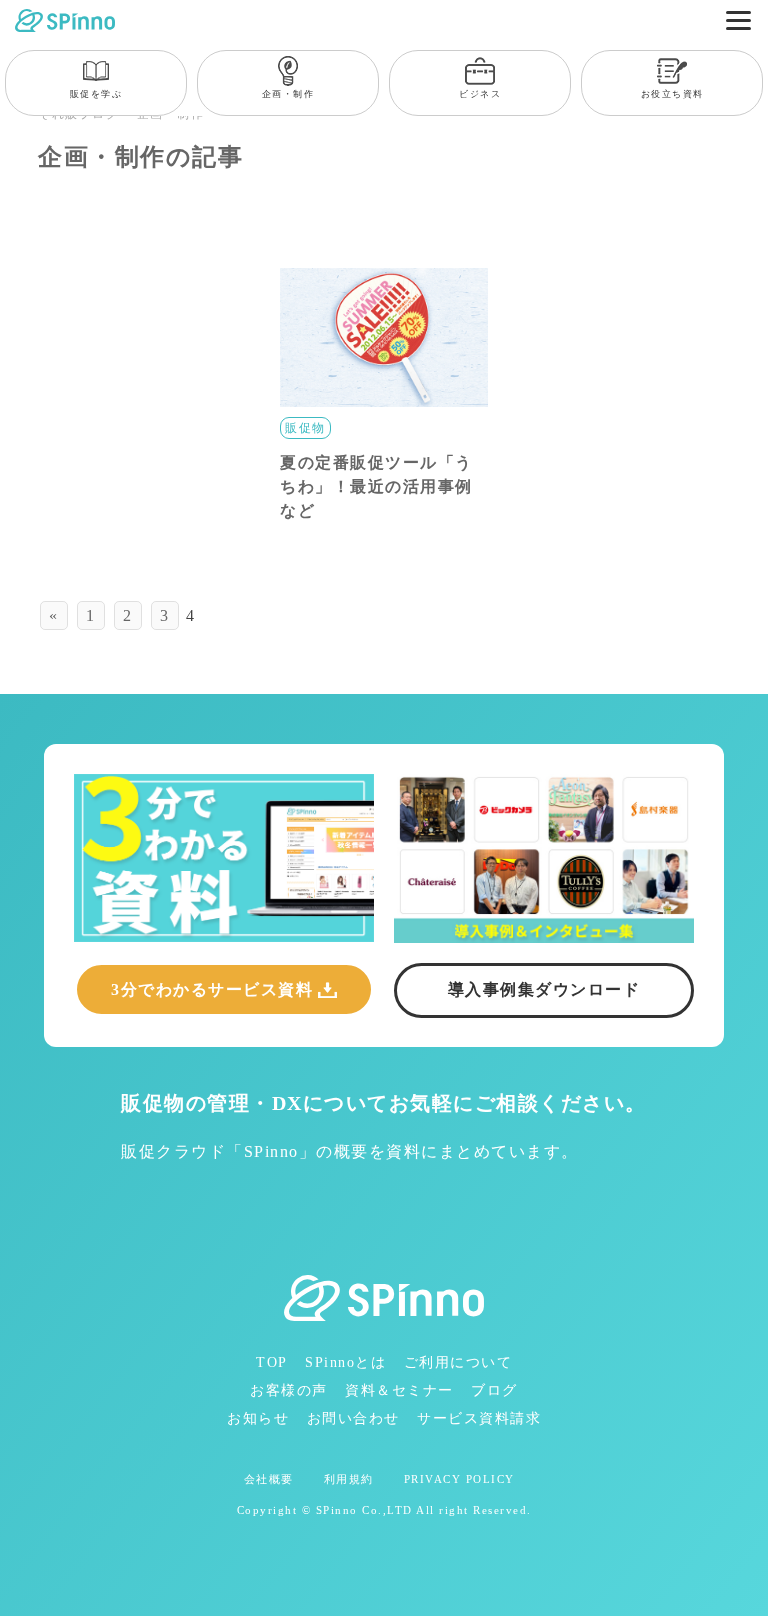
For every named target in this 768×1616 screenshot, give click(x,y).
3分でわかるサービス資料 (212, 989)
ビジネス (480, 94)
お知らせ (258, 1418)
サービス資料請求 (479, 1418)
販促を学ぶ (96, 94)
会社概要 (269, 1479)
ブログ (494, 1390)
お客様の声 (289, 1390)
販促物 (305, 428)
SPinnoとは (345, 1362)
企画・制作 (288, 94)
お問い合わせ (353, 1418)
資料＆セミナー (399, 1390)
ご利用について (458, 1362)
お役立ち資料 (672, 94)
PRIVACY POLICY (459, 1479)
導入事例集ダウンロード (544, 989)
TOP (272, 1362)
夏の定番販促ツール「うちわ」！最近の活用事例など (376, 486)
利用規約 (349, 1479)
